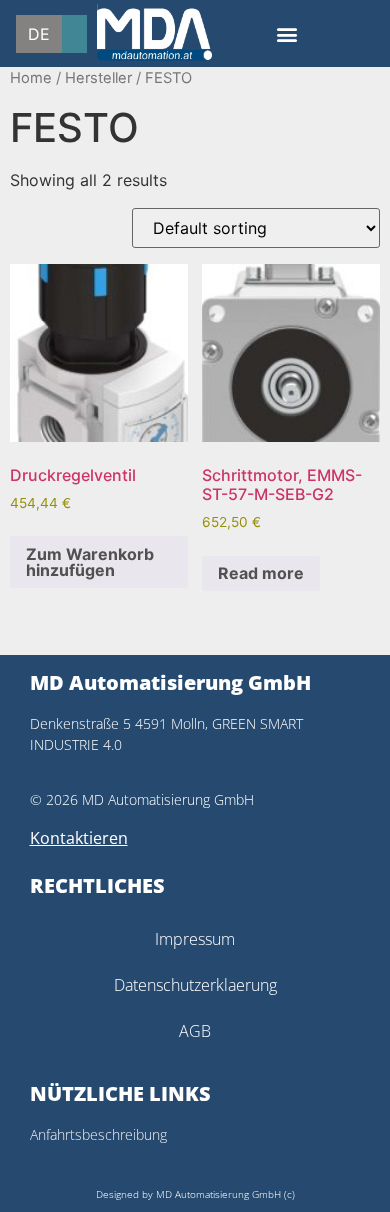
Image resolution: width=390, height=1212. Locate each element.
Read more (261, 573)
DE (39, 34)
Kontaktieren (79, 838)
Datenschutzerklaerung (195, 985)
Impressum (195, 939)
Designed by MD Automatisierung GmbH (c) (195, 1194)
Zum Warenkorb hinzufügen (90, 562)
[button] (286, 33)
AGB (195, 1031)
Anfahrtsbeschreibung (98, 1134)
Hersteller (98, 78)
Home (31, 78)
